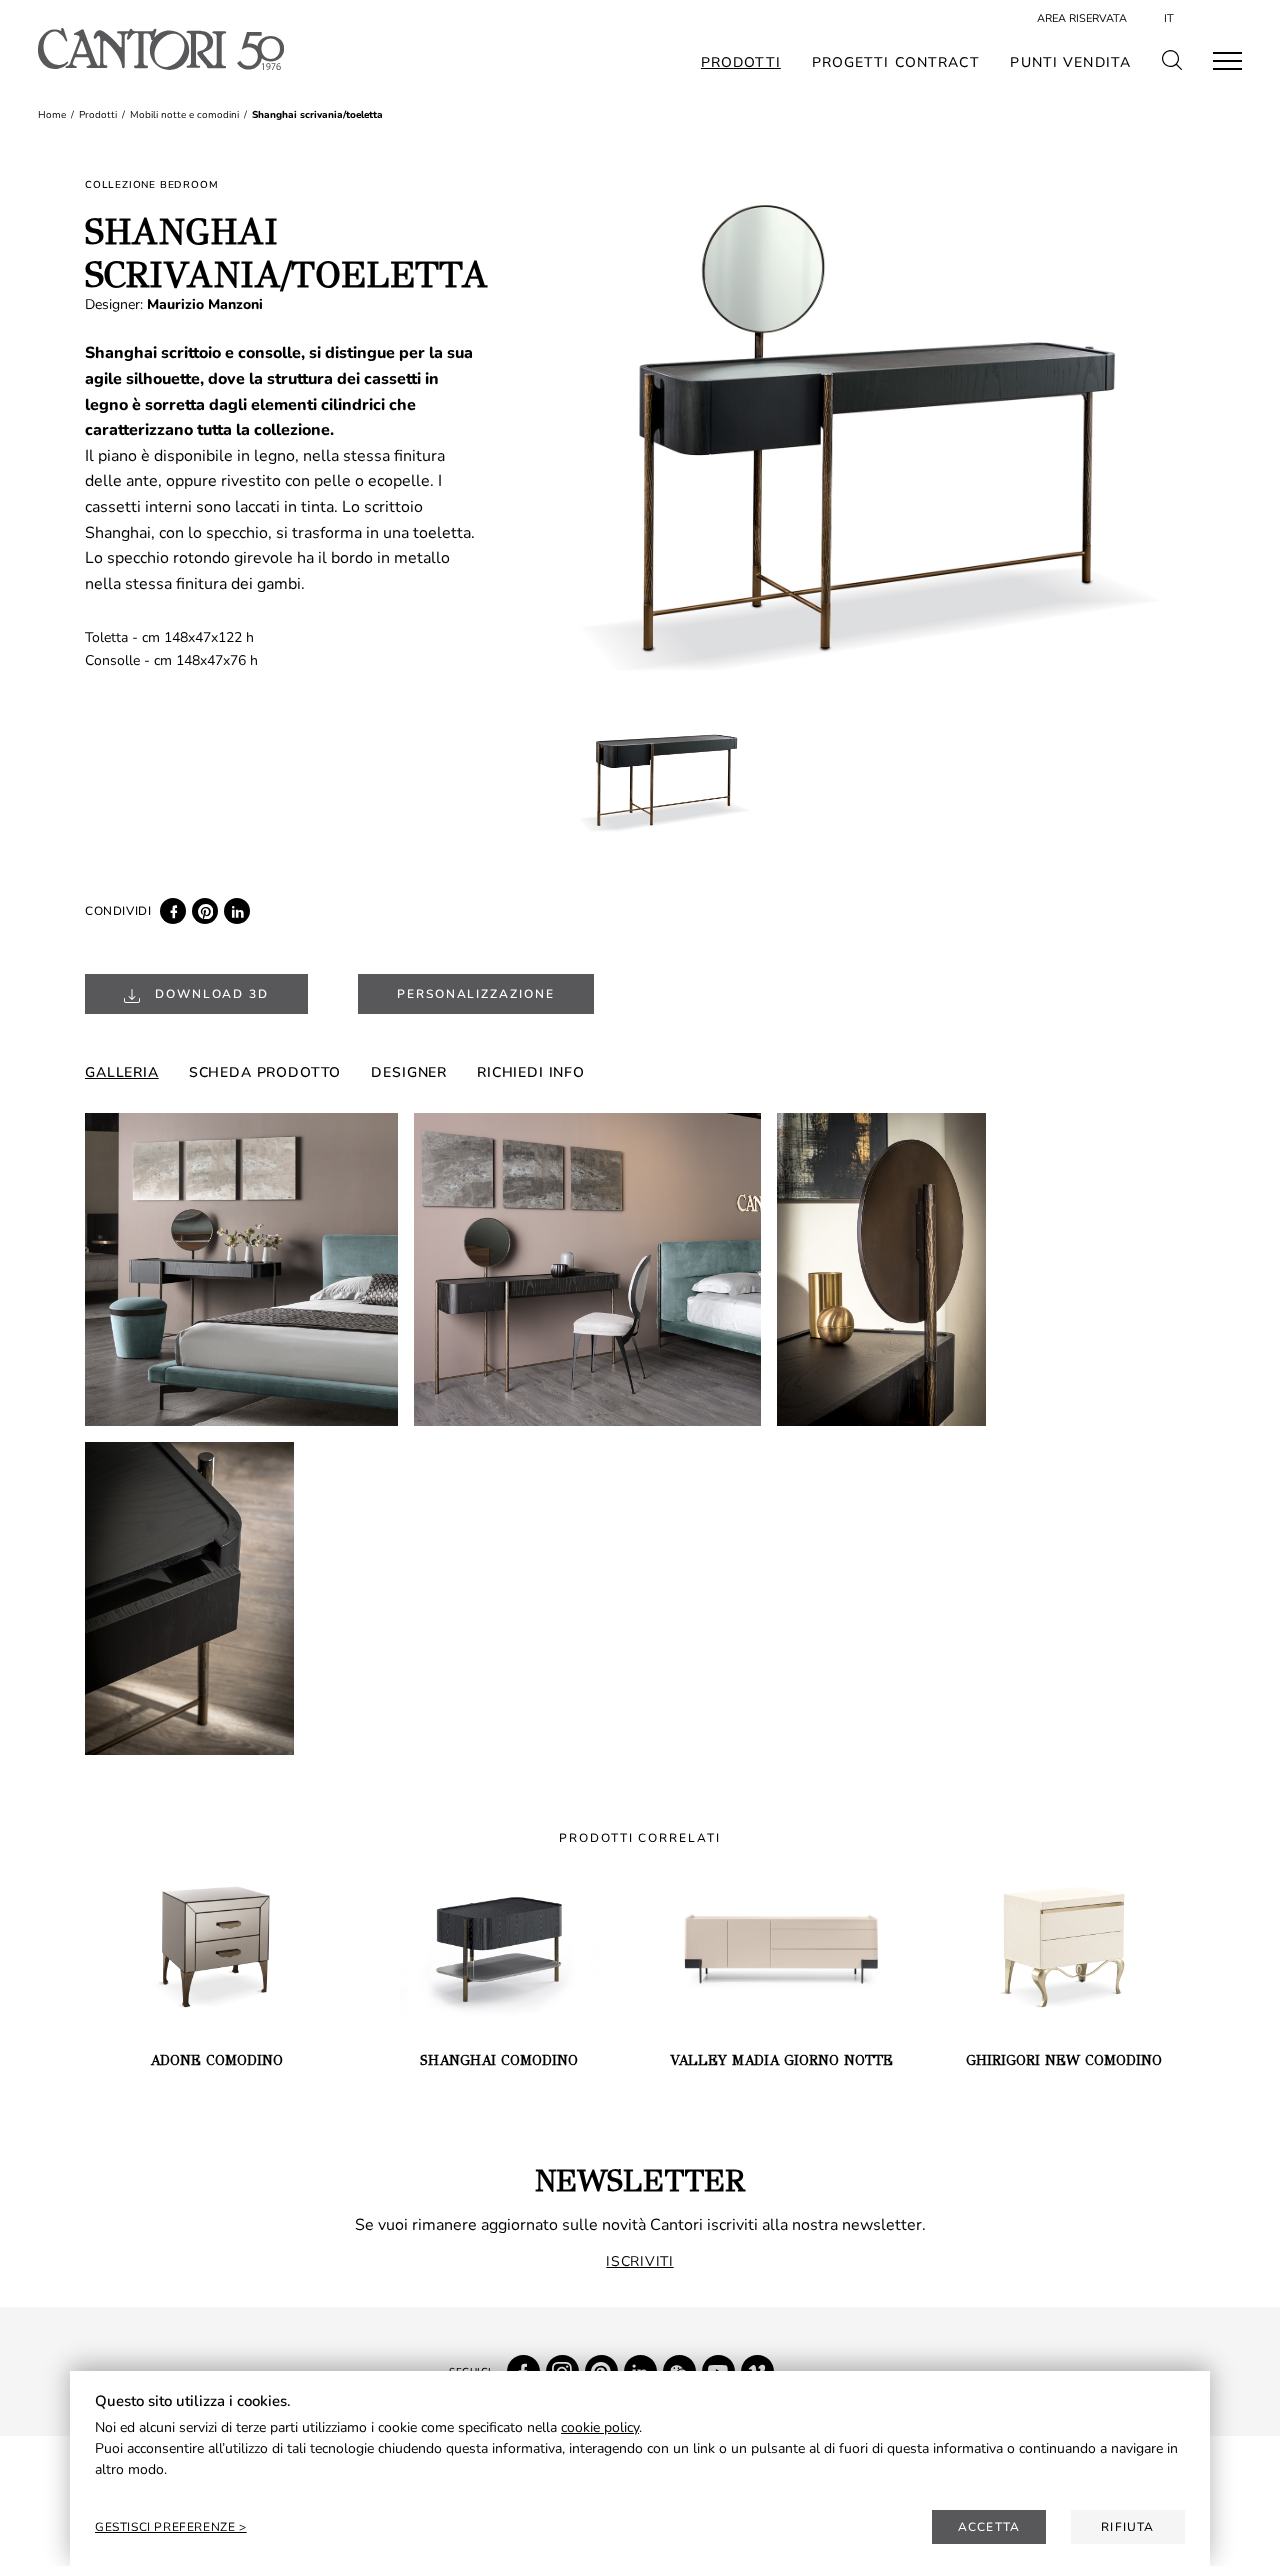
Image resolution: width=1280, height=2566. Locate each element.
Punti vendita (1070, 63)
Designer (409, 1072)
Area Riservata (1082, 18)
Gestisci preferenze (167, 2527)
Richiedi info (531, 1072)
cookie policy (600, 2427)
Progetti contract (896, 63)
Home (52, 115)
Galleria (122, 1072)
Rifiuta (1127, 2527)
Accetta (989, 2527)
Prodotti (741, 63)
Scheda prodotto (265, 1072)
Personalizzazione (476, 994)
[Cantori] (160, 49)
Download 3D (209, 994)
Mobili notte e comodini (184, 115)
